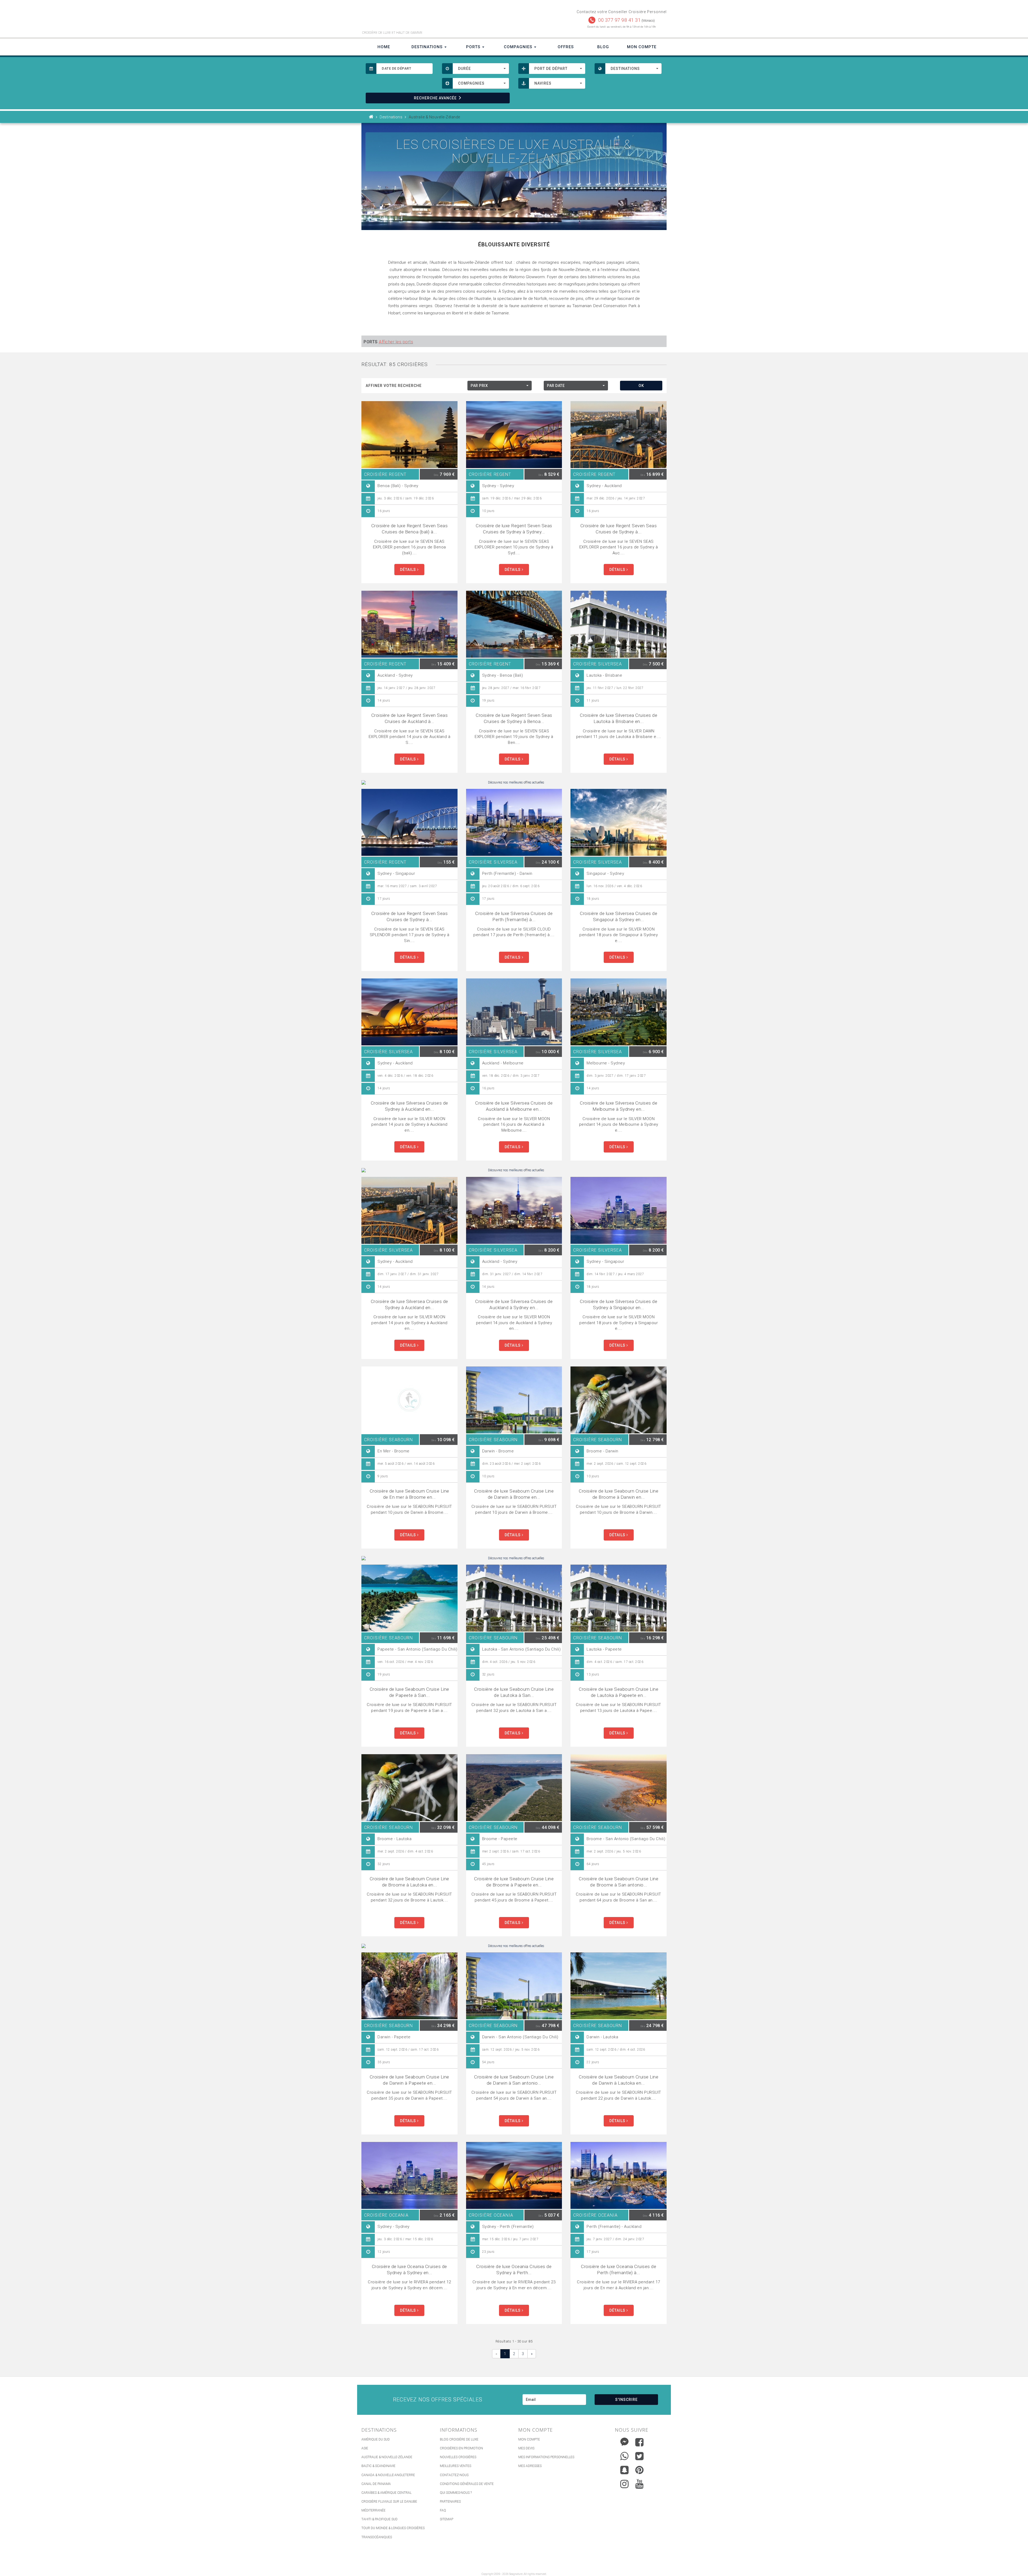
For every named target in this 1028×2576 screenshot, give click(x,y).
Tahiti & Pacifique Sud (379, 2519)
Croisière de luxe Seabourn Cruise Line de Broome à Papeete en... (514, 1882)
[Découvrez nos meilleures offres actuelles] (514, 783)
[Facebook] (639, 2442)
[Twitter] (639, 2456)
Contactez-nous (454, 2475)
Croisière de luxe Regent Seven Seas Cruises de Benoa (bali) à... (410, 529)
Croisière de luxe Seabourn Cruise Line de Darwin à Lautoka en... (619, 2080)
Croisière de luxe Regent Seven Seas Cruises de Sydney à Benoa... (514, 718)
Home (384, 47)
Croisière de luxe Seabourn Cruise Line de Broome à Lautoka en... (409, 1882)
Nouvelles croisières (458, 2457)
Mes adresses (530, 2466)
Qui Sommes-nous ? (456, 2493)
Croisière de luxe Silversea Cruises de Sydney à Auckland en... (409, 1106)
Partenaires (450, 2502)
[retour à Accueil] (371, 117)
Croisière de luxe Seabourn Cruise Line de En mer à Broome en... (409, 1494)
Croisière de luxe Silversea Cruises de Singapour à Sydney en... (619, 916)
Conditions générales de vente (467, 2484)
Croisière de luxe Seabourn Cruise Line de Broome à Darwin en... (619, 1494)
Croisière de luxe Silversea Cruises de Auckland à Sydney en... (514, 1304)
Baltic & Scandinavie (378, 2466)
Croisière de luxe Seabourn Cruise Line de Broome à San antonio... (619, 1882)
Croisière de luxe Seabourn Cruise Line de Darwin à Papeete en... (409, 2080)
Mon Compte (642, 47)
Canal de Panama (376, 2484)
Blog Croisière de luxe (459, 2439)
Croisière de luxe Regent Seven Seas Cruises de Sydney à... (619, 529)
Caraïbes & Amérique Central (386, 2493)
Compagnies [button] (519, 47)
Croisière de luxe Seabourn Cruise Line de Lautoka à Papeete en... (619, 1692)
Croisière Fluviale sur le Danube (389, 2502)
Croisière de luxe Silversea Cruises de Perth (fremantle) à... (514, 916)
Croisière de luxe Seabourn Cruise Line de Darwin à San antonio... (514, 2080)
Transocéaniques (377, 2537)
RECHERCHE (435, 98)
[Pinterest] (639, 2470)
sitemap (447, 2519)
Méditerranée (373, 2510)
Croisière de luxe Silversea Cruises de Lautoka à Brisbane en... (619, 718)
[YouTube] (639, 2484)
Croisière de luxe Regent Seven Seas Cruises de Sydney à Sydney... (514, 529)
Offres (566, 47)
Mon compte (529, 2439)
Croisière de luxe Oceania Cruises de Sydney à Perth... (514, 2270)
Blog (603, 47)
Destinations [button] (428, 47)
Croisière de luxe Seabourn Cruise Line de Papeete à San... (409, 1692)
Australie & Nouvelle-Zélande (387, 2457)
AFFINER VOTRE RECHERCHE (394, 386)
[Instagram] (624, 2483)
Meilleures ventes (456, 2466)
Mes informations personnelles (546, 2457)
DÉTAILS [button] (409, 570)
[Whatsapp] (624, 2455)
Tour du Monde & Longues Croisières (393, 2528)
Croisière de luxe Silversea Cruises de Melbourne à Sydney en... (619, 1106)
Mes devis (526, 2448)
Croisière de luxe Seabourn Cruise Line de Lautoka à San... (514, 1692)
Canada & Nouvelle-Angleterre (388, 2475)
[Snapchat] (624, 2469)
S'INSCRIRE (626, 2400)
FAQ (443, 2510)
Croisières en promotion (461, 2448)
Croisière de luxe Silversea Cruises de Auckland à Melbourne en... (514, 1106)
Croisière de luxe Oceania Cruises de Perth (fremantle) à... (619, 2270)
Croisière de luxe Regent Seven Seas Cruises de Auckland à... (410, 718)
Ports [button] (474, 47)
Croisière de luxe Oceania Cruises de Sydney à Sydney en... (409, 2270)
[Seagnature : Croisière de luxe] (436, 18)
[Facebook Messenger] (624, 2441)
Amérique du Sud (376, 2439)
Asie (365, 2448)
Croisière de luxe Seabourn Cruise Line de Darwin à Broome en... (514, 1494)
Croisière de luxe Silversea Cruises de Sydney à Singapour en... (619, 1304)
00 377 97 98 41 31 (619, 20)
